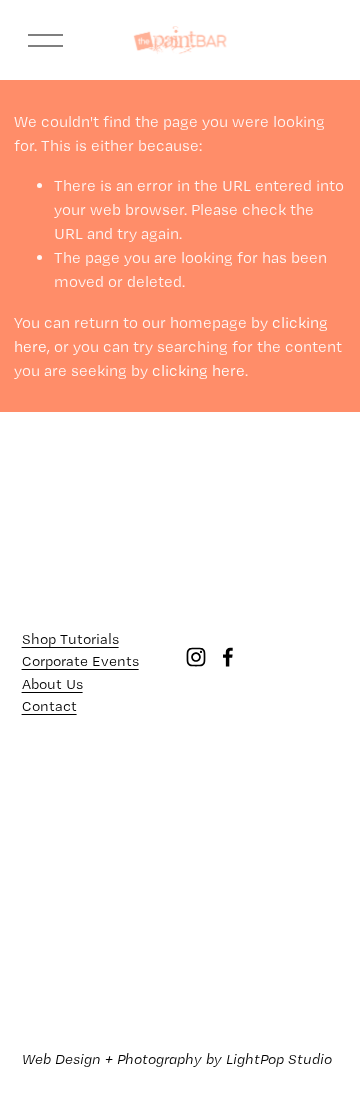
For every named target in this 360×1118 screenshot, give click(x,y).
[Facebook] (228, 657)
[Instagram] (196, 657)
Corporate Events (80, 661)
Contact (49, 706)
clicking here (198, 370)
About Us (52, 684)
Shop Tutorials (70, 639)
